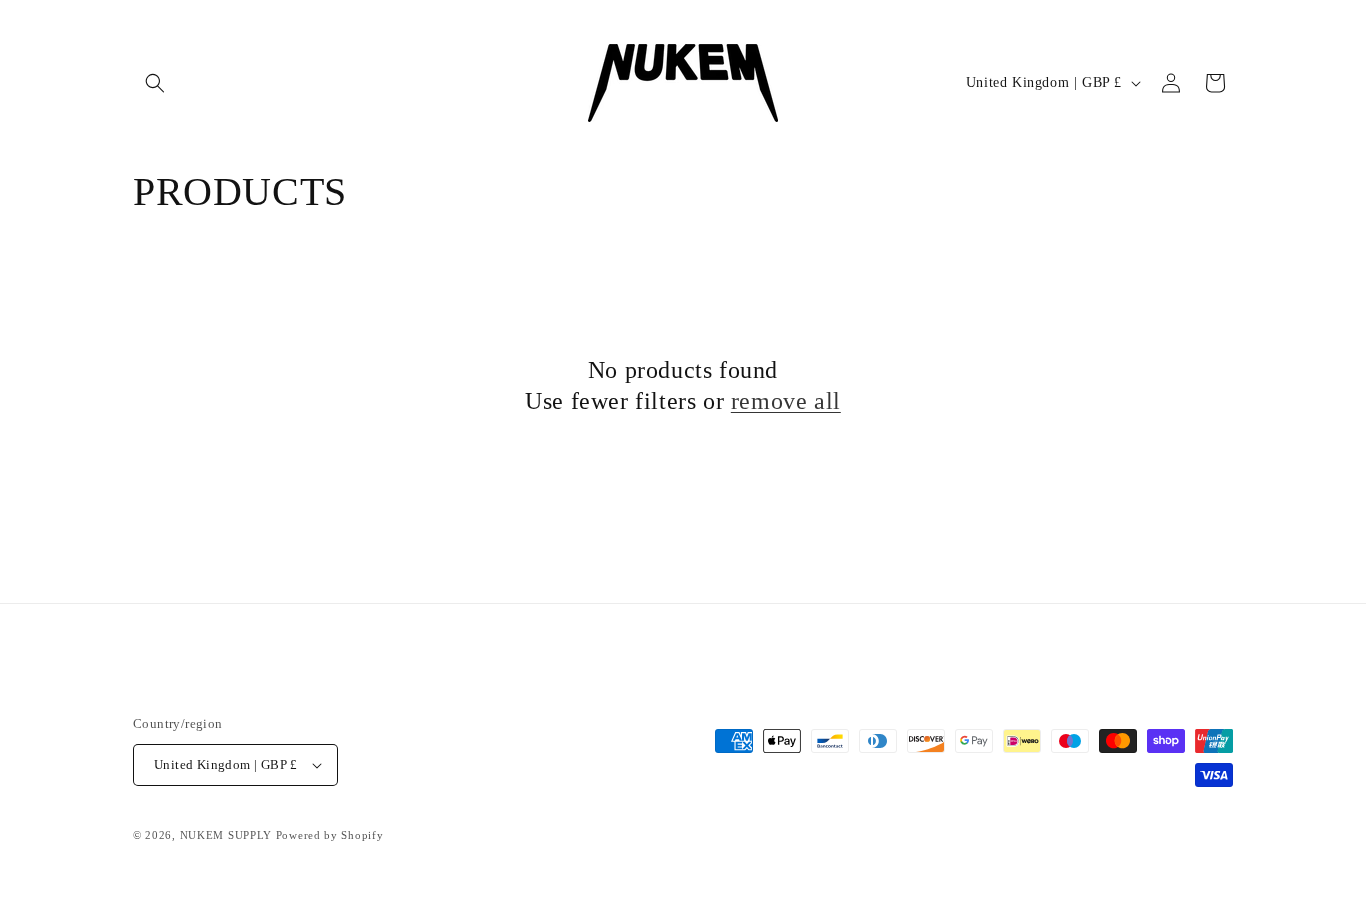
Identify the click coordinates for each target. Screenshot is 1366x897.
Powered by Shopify (330, 835)
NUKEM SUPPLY (226, 835)
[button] (155, 83)
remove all (786, 401)
